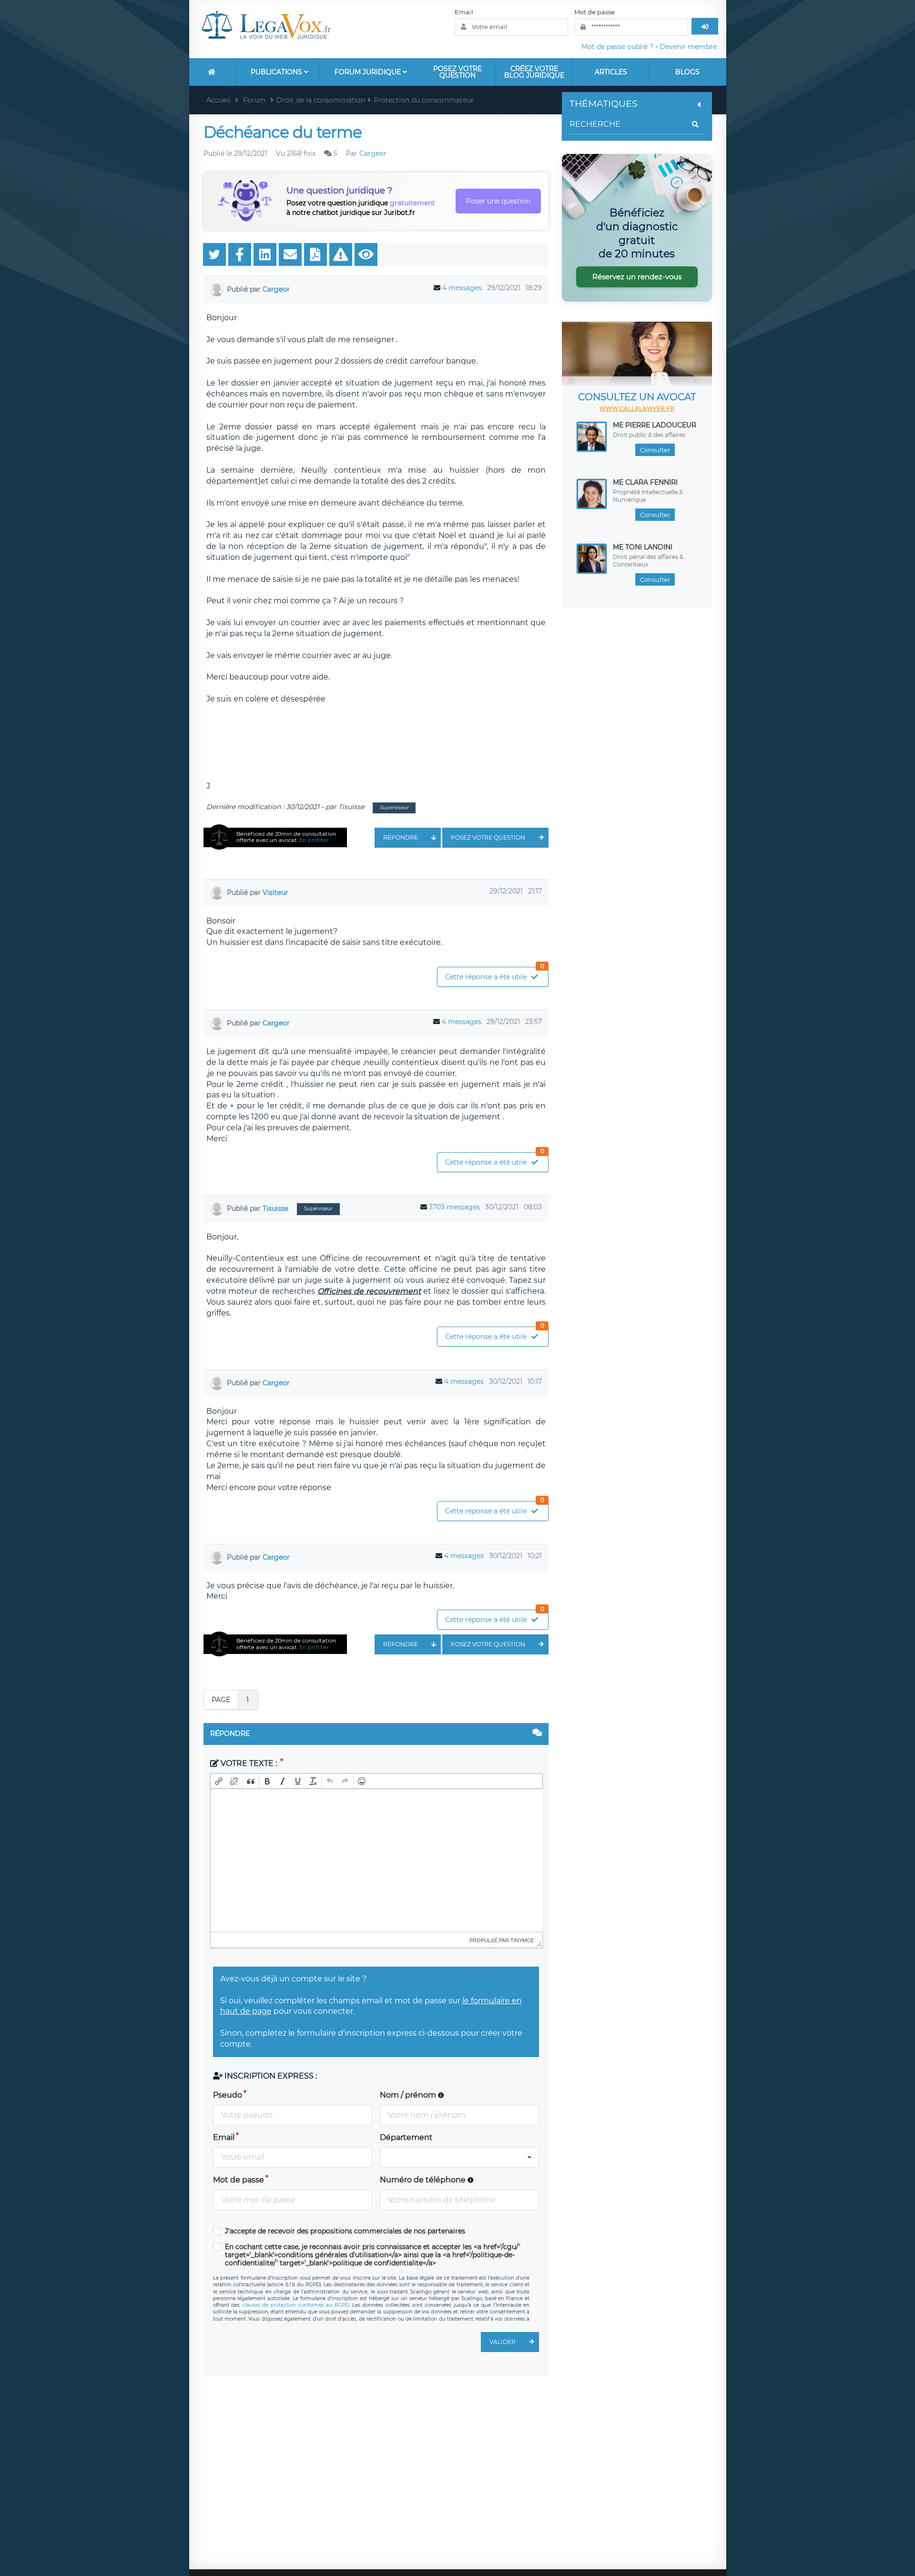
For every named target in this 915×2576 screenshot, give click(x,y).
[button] (219, 1781)
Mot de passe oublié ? (617, 47)
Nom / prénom (409, 2095)
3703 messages (454, 1207)
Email (464, 12)
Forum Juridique (369, 72)
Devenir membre (688, 47)
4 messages (462, 288)
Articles (611, 72)
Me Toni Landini (643, 547)
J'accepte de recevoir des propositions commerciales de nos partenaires (345, 2231)
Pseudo (228, 2095)
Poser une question (498, 201)
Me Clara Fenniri (645, 482)
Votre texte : (249, 1763)
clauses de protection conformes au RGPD (295, 2305)
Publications (277, 72)
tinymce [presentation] (522, 1940)
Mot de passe (595, 12)
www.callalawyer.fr (637, 409)
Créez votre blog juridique (534, 72)
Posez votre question (457, 72)
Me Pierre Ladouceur (655, 425)
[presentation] (219, 1781)
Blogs (687, 72)
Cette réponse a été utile (495, 974)
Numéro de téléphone (424, 2180)
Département (406, 2137)
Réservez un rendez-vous (637, 277)
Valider (503, 2342)
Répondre (401, 837)
